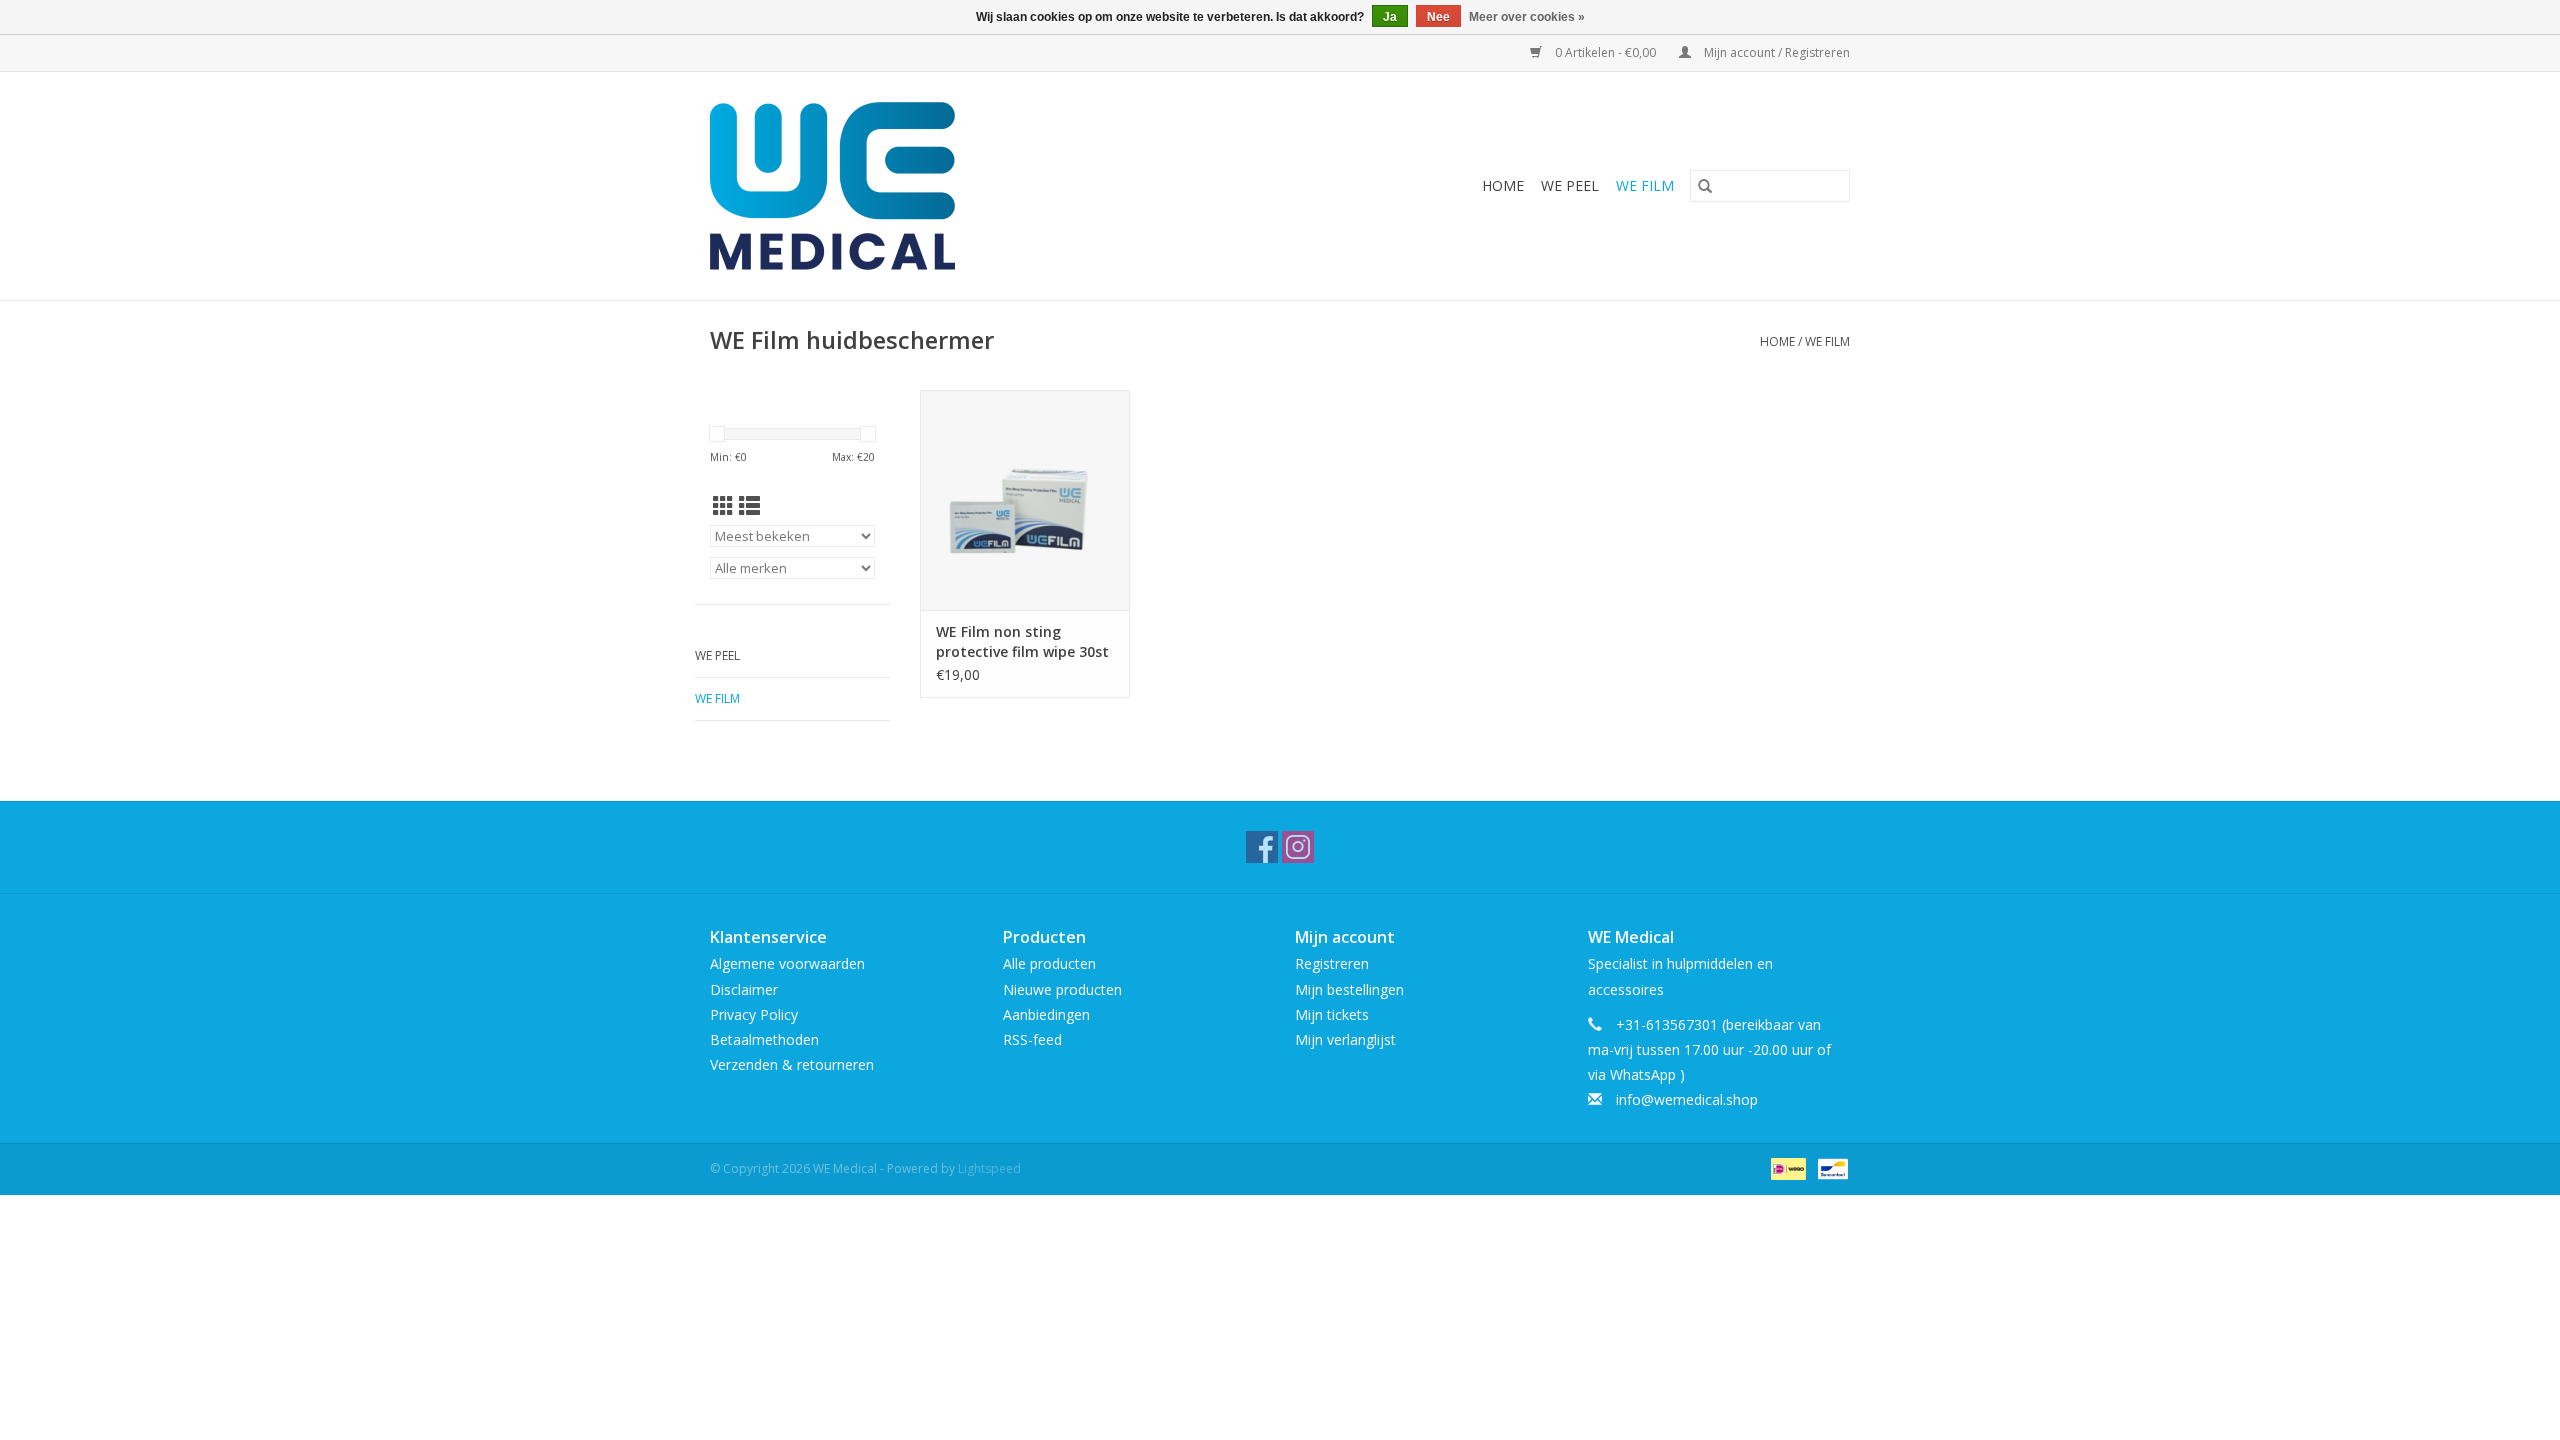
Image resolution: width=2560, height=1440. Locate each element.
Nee (1438, 17)
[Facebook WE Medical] (1262, 847)
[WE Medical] (935, 186)
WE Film (1645, 185)
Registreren (1332, 963)
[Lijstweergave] (749, 506)
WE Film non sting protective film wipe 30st (1022, 641)
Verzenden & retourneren (792, 1064)
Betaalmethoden (764, 1039)
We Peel (1570, 185)
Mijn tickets (1332, 1014)
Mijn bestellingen (1349, 989)
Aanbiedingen (1046, 1014)
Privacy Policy (754, 1014)
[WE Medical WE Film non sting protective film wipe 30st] (1025, 500)
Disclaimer (744, 989)
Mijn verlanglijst (1345, 1039)
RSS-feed (1032, 1039)
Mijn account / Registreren (1775, 52)
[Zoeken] (1705, 186)
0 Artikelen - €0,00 (1605, 52)
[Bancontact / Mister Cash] (1829, 1167)
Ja (1390, 17)
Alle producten (1049, 963)
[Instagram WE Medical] (1298, 847)
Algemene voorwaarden (787, 963)
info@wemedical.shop (1687, 1099)
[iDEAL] (1786, 1167)
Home (1503, 185)
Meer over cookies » (1527, 17)
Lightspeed (989, 1168)
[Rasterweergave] (723, 506)
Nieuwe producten (1062, 989)
